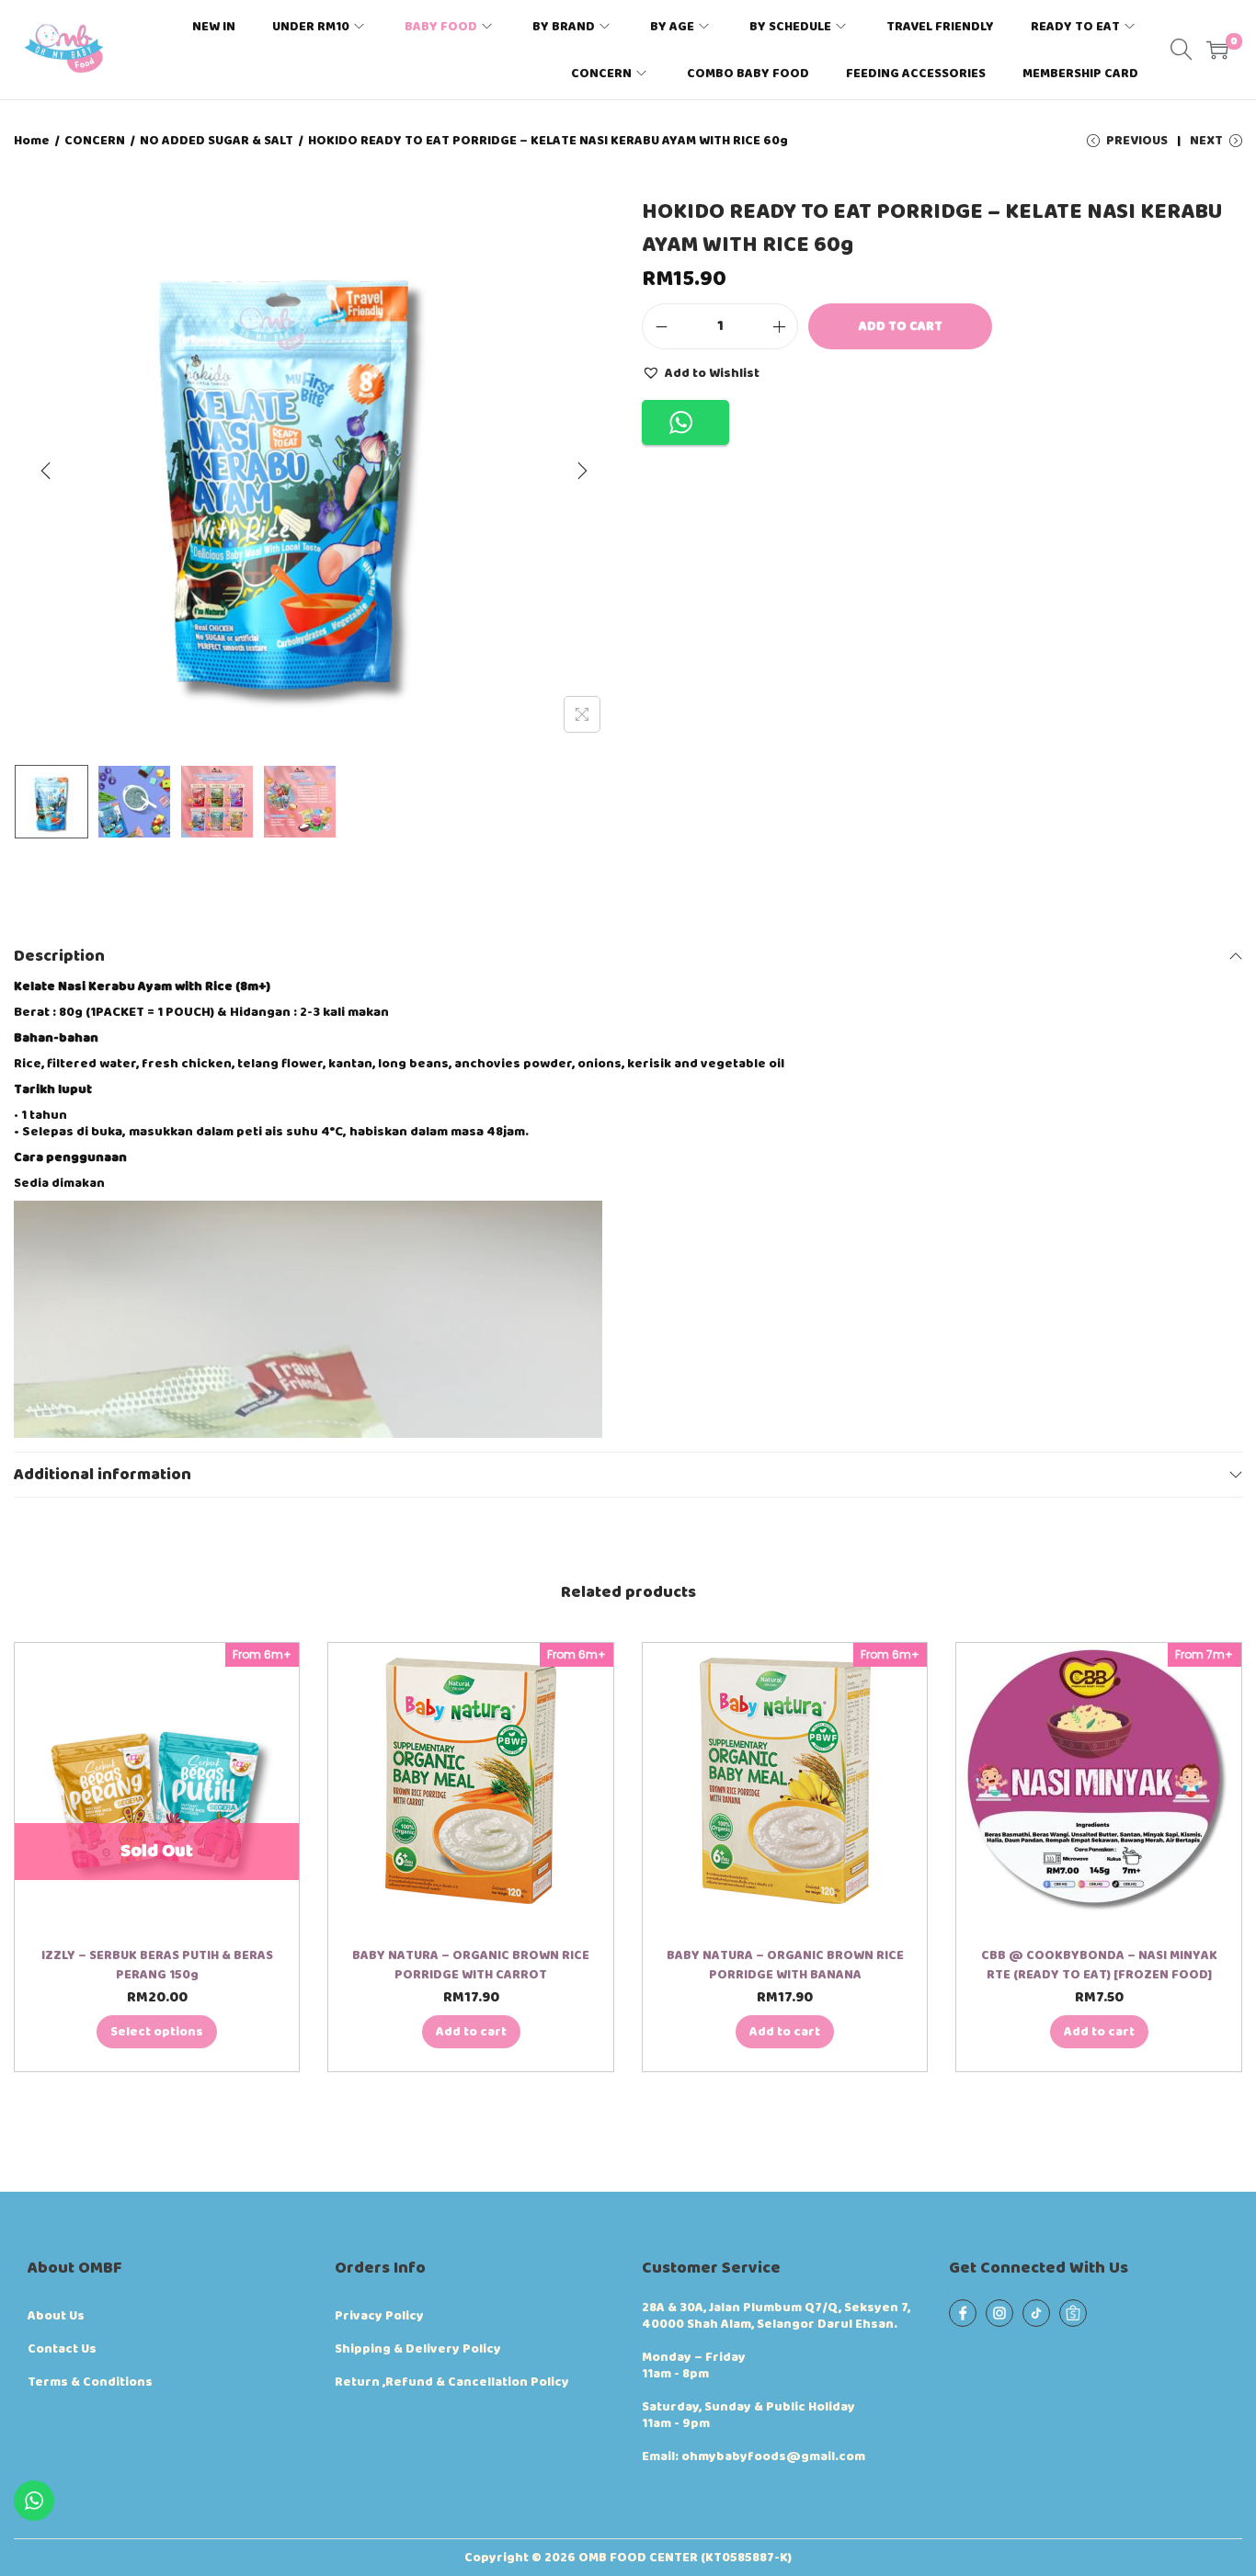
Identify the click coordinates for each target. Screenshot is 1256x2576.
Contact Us (62, 2349)
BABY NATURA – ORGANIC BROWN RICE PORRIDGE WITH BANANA (785, 1965)
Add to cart (901, 326)
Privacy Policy (379, 2316)
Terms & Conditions (90, 2382)
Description (59, 956)
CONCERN (95, 141)
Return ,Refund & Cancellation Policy (452, 2382)
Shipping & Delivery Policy (418, 2349)
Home (32, 141)
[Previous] (46, 471)
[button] (701, 372)
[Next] (582, 471)
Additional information (103, 1475)
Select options (157, 2032)
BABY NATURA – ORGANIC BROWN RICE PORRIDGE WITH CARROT (471, 1965)
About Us (56, 2316)
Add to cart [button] (471, 2032)
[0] (1217, 50)
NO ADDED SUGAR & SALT (217, 141)
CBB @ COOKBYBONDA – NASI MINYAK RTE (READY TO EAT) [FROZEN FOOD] (1099, 1965)
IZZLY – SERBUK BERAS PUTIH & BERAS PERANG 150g (157, 1965)
